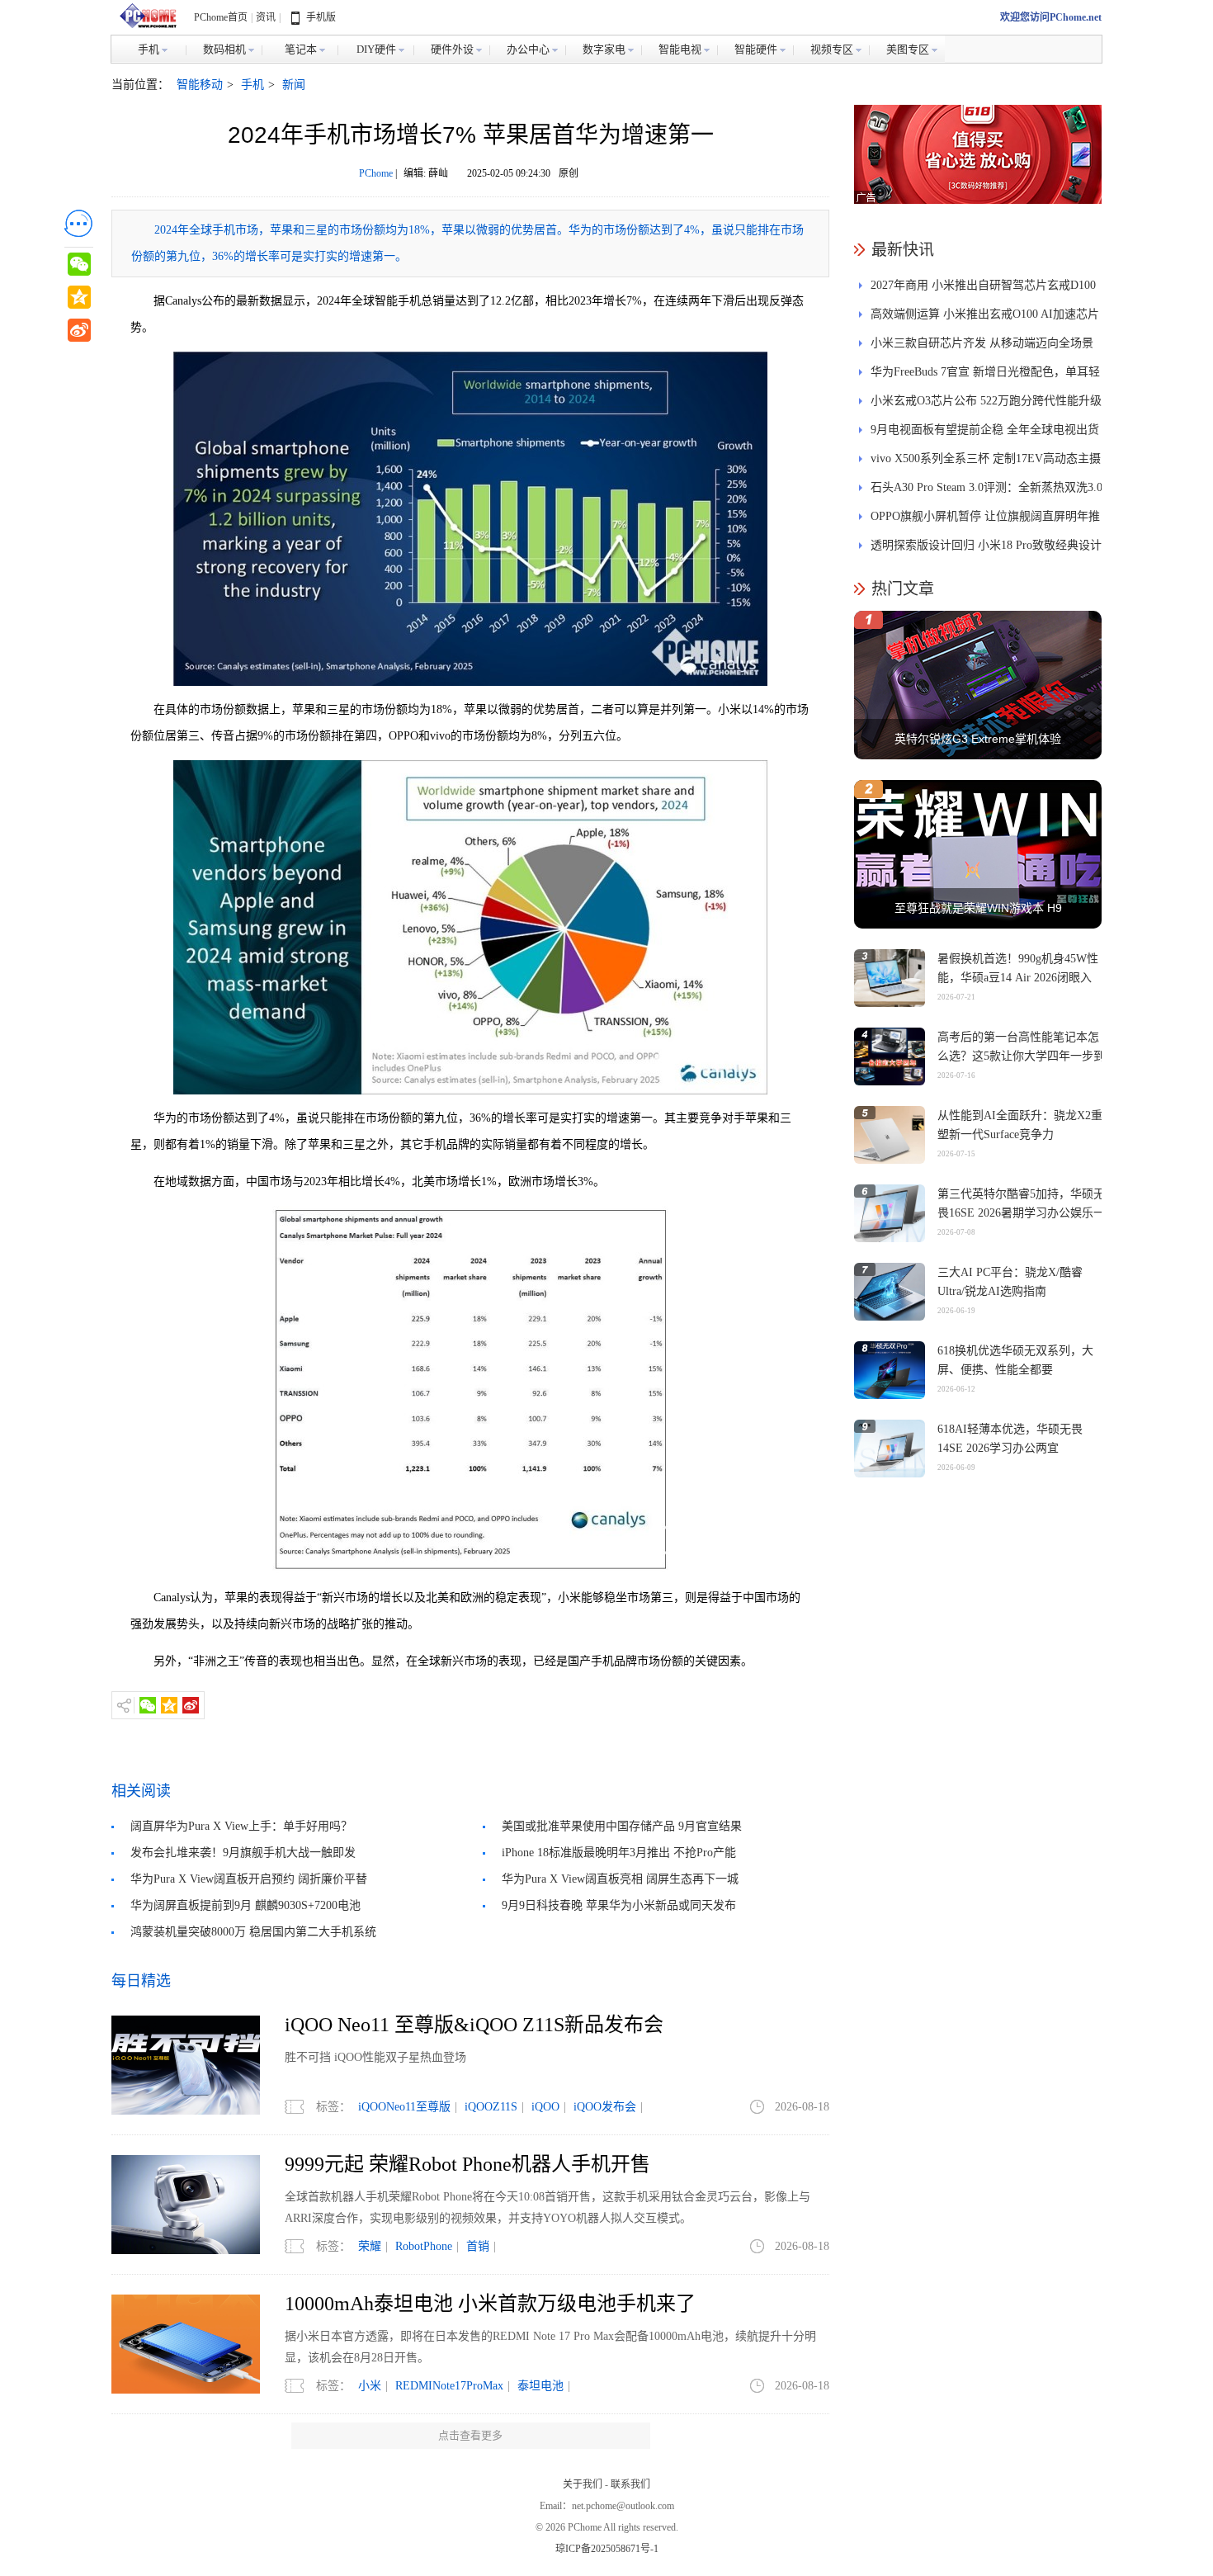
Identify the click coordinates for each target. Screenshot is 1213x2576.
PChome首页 (221, 17)
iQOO (545, 2107)
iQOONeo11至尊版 (404, 2107)
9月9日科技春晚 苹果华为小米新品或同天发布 (619, 1905)
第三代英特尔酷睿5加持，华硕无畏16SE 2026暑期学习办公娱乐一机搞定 (1021, 1213)
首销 (478, 2246)
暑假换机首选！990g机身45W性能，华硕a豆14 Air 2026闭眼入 (1018, 968)
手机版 (321, 17)
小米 (370, 2386)
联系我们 (630, 2484)
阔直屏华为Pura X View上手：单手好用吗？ (241, 1826)
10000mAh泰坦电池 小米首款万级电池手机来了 (490, 2304)
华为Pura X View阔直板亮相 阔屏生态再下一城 (620, 1879)
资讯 (266, 17)
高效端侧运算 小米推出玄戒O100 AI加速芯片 (985, 314)
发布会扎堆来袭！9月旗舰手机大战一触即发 (243, 1853)
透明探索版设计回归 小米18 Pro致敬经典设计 (986, 545)
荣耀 (370, 2246)
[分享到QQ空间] (169, 1705)
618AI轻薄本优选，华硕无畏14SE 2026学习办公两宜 (1010, 1439)
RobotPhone (424, 2246)
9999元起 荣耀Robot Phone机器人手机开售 (467, 2164)
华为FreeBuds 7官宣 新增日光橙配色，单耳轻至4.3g (985, 376)
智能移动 (200, 85)
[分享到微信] (148, 1705)
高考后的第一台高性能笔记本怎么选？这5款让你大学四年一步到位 (1021, 1056)
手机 (253, 85)
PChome (376, 173)
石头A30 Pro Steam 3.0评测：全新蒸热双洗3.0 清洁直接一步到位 (986, 492)
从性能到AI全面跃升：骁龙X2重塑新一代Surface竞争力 (1020, 1125)
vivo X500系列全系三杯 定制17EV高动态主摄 (986, 458)
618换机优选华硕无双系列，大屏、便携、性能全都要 (1015, 1360)
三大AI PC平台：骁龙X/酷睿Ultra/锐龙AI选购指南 (1010, 1282)
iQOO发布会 (605, 2107)
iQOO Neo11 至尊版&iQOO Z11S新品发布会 (474, 2025)
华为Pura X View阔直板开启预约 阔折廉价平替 (249, 1879)
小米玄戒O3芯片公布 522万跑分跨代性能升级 (986, 401)
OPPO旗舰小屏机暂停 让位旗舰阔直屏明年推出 (985, 520)
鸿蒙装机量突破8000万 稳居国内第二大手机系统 (253, 1932)
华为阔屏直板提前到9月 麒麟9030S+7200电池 (245, 1905)
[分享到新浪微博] (191, 1705)
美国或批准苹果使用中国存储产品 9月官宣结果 (622, 1826)
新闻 (294, 85)
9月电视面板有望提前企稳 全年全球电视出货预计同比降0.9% (985, 434)
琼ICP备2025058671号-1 (607, 2549)
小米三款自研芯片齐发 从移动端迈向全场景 (982, 343)
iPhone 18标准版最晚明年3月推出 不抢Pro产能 (619, 1853)
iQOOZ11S (491, 2107)
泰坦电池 (540, 2386)
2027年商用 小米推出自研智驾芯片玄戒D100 (983, 285)
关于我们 (583, 2484)
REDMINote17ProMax (449, 2386)
